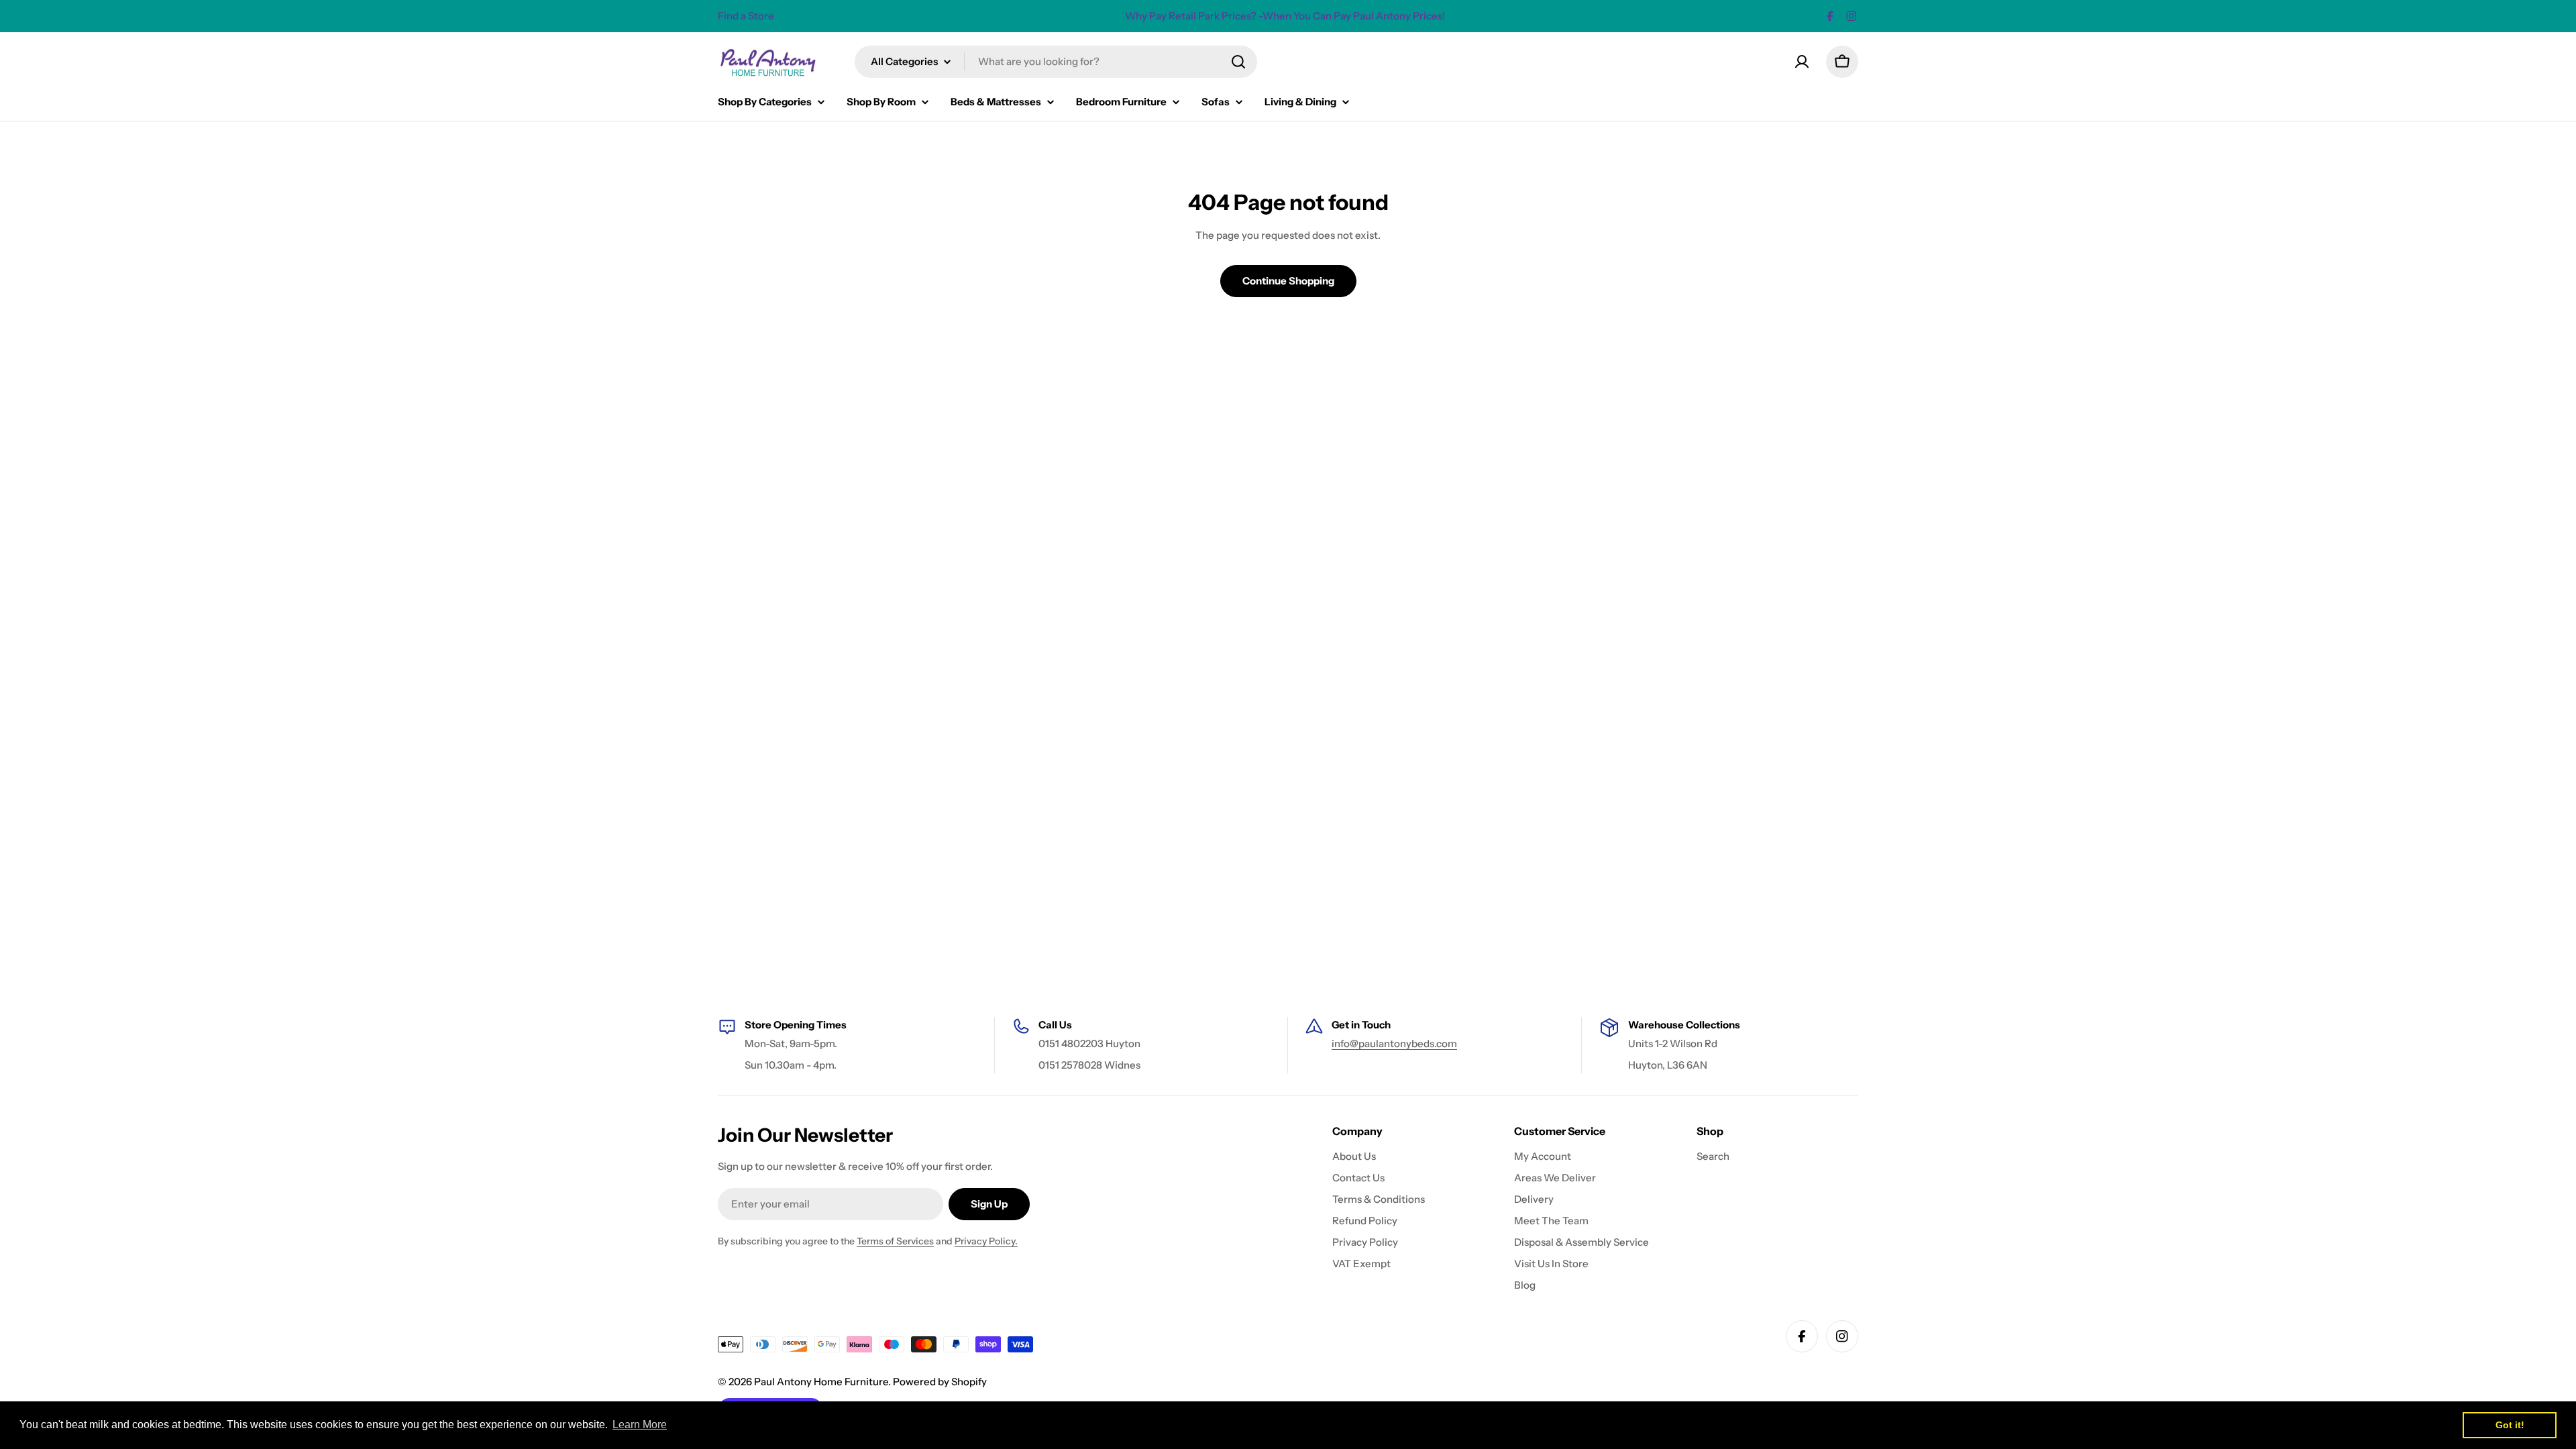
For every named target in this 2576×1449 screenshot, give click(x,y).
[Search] (1238, 62)
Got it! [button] (2510, 1425)
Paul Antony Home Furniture (821, 1382)
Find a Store (746, 16)
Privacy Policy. (986, 1241)
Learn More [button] (640, 1425)
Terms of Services (895, 1241)
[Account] (1802, 62)
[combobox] (1056, 62)
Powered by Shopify (940, 1382)
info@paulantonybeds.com (1394, 1043)
